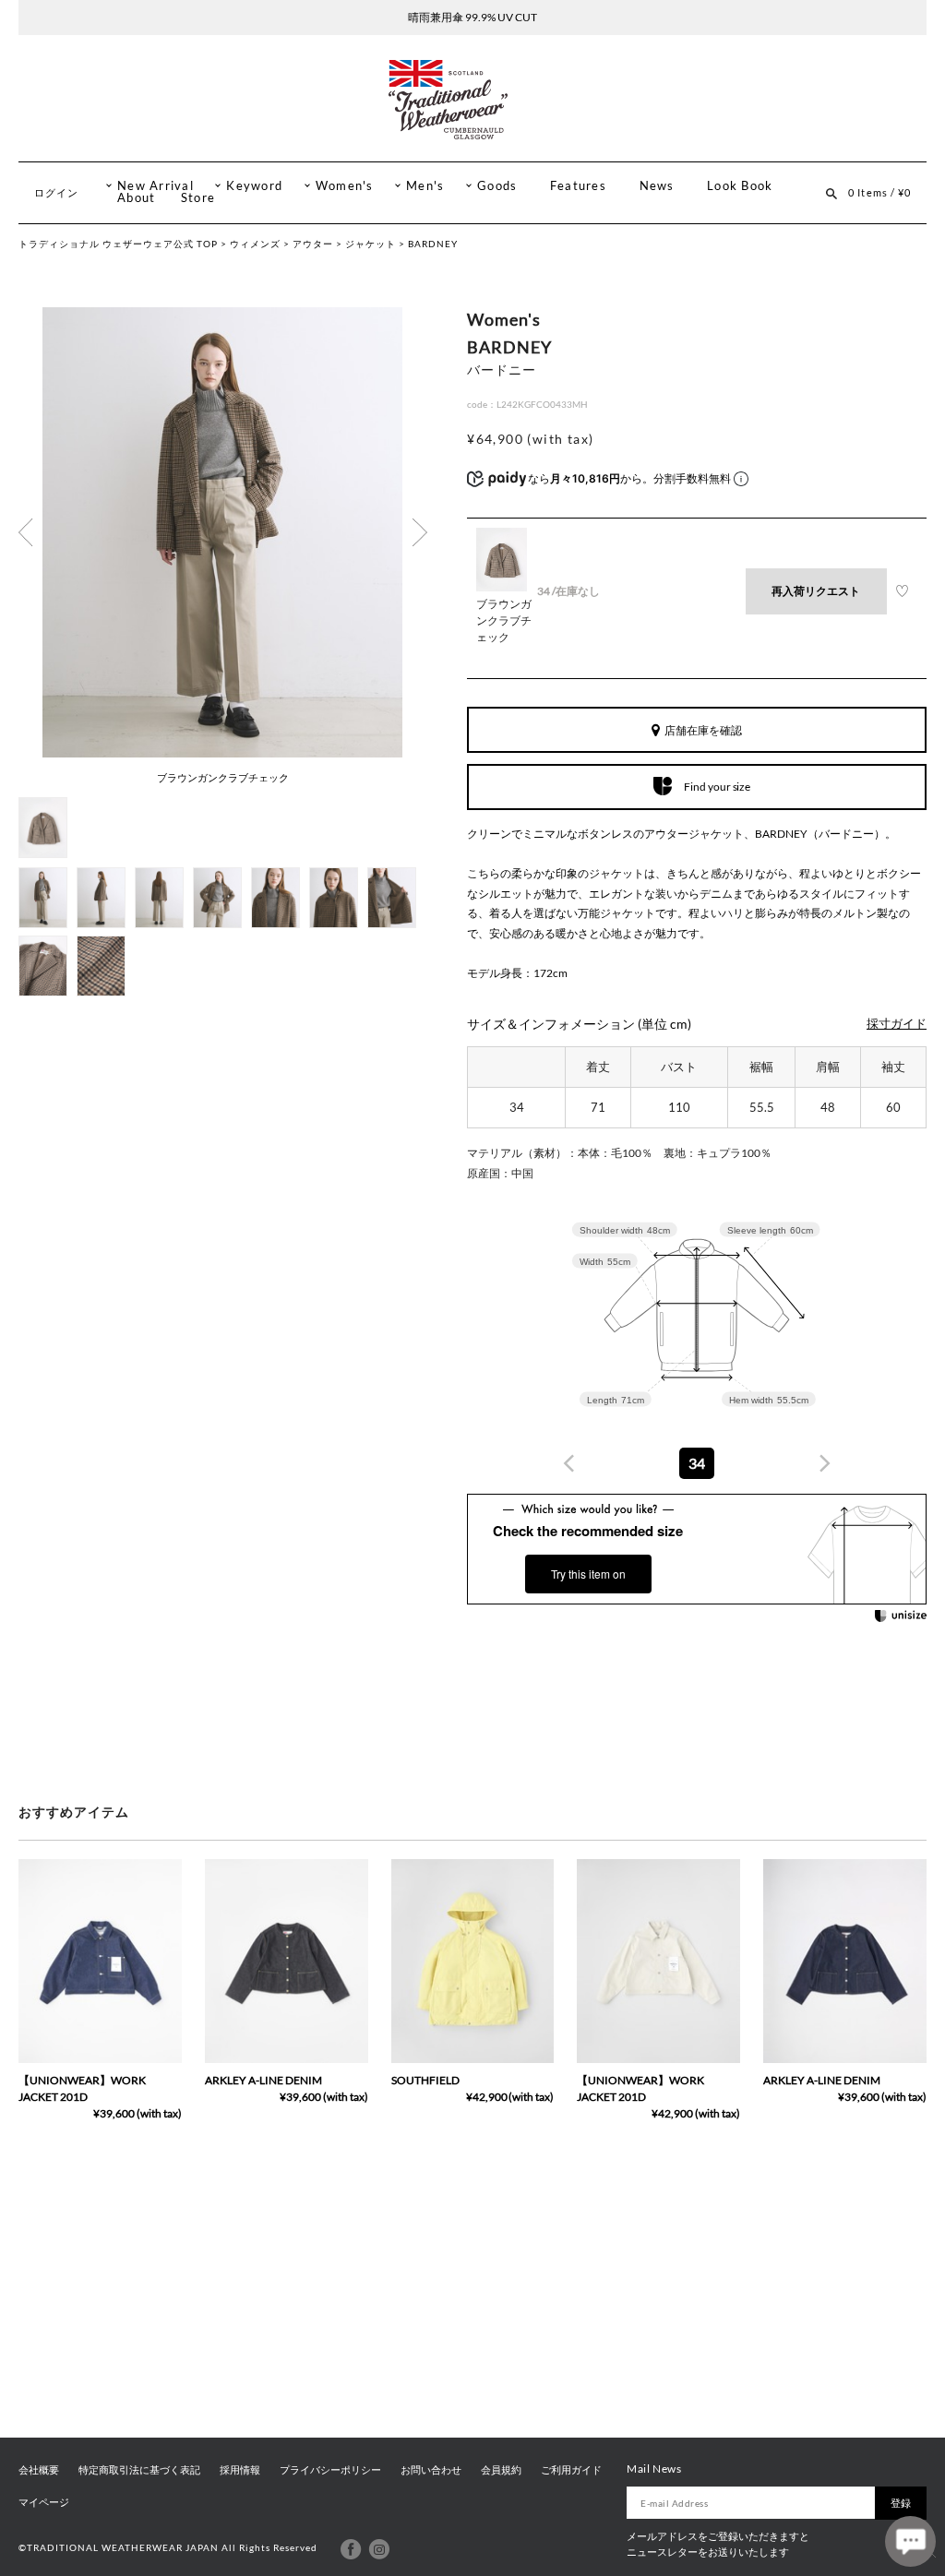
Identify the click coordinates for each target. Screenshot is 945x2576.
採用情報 (240, 2470)
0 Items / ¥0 (879, 192)
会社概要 (39, 2470)
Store (198, 198)
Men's (425, 186)
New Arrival (156, 186)
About (136, 198)
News (657, 186)
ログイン (56, 192)
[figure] (569, 1463)
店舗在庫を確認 (703, 730)
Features (578, 186)
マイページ (44, 2502)
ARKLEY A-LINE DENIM (263, 2080)
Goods (497, 186)
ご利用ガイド (571, 2470)
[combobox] (697, 1463)
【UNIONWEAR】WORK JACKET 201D (82, 2088)
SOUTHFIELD (425, 2080)
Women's (345, 186)
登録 (901, 2503)
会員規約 (501, 2470)
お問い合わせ (431, 2470)
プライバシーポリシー (330, 2470)
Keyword (254, 186)
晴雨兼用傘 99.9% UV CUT (472, 17)
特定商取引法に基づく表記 (139, 2470)
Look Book (740, 186)
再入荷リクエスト (816, 591)
